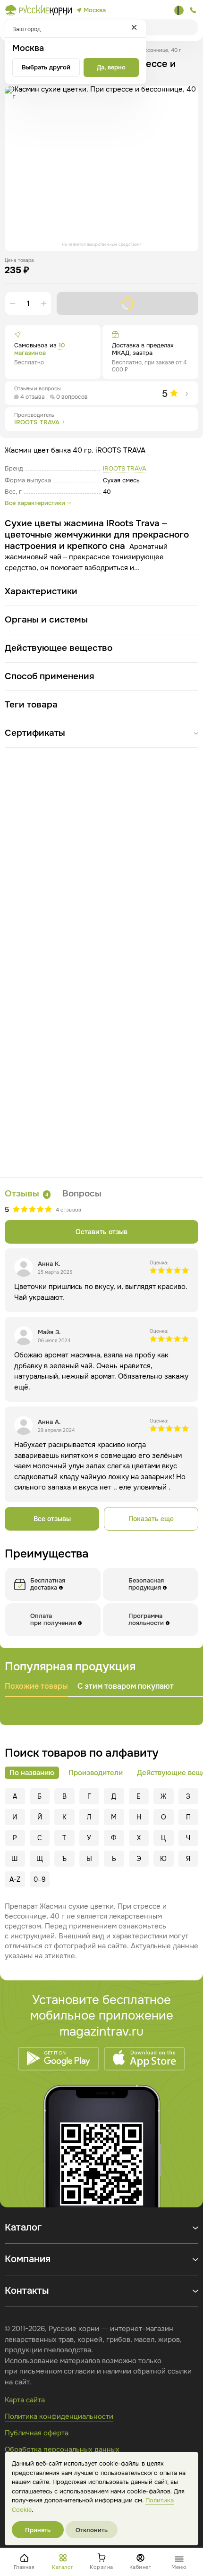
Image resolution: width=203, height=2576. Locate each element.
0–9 (40, 1879)
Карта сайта (25, 2400)
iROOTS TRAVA (125, 468)
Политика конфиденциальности (59, 2416)
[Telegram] (179, 10)
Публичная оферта (37, 2433)
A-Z (15, 1879)
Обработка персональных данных (62, 2450)
